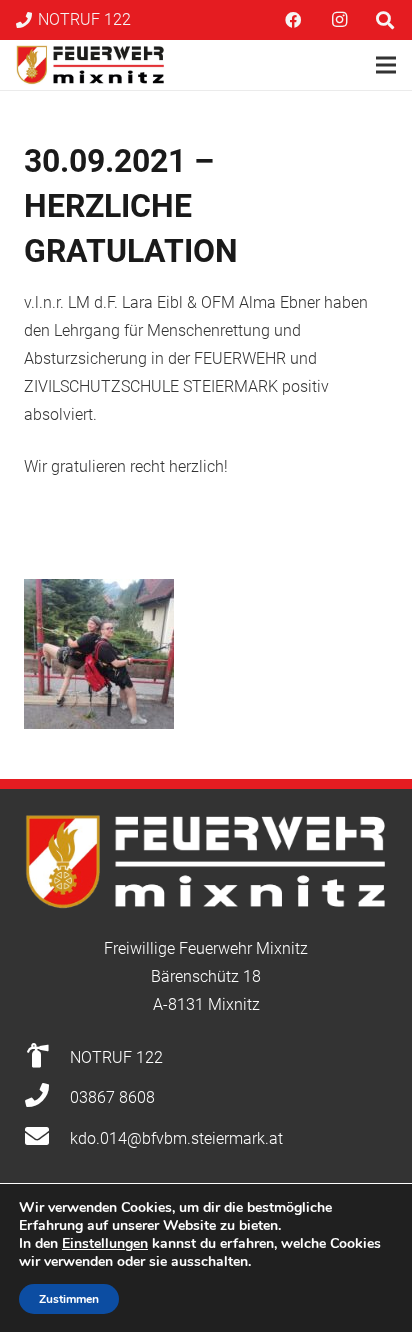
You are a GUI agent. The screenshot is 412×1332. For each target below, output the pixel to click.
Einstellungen (105, 1244)
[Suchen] (385, 20)
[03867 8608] (47, 1098)
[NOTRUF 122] (47, 1058)
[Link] (90, 65)
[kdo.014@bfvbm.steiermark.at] (47, 1139)
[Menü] (386, 65)
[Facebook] (293, 20)
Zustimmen (69, 1299)
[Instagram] (339, 20)
